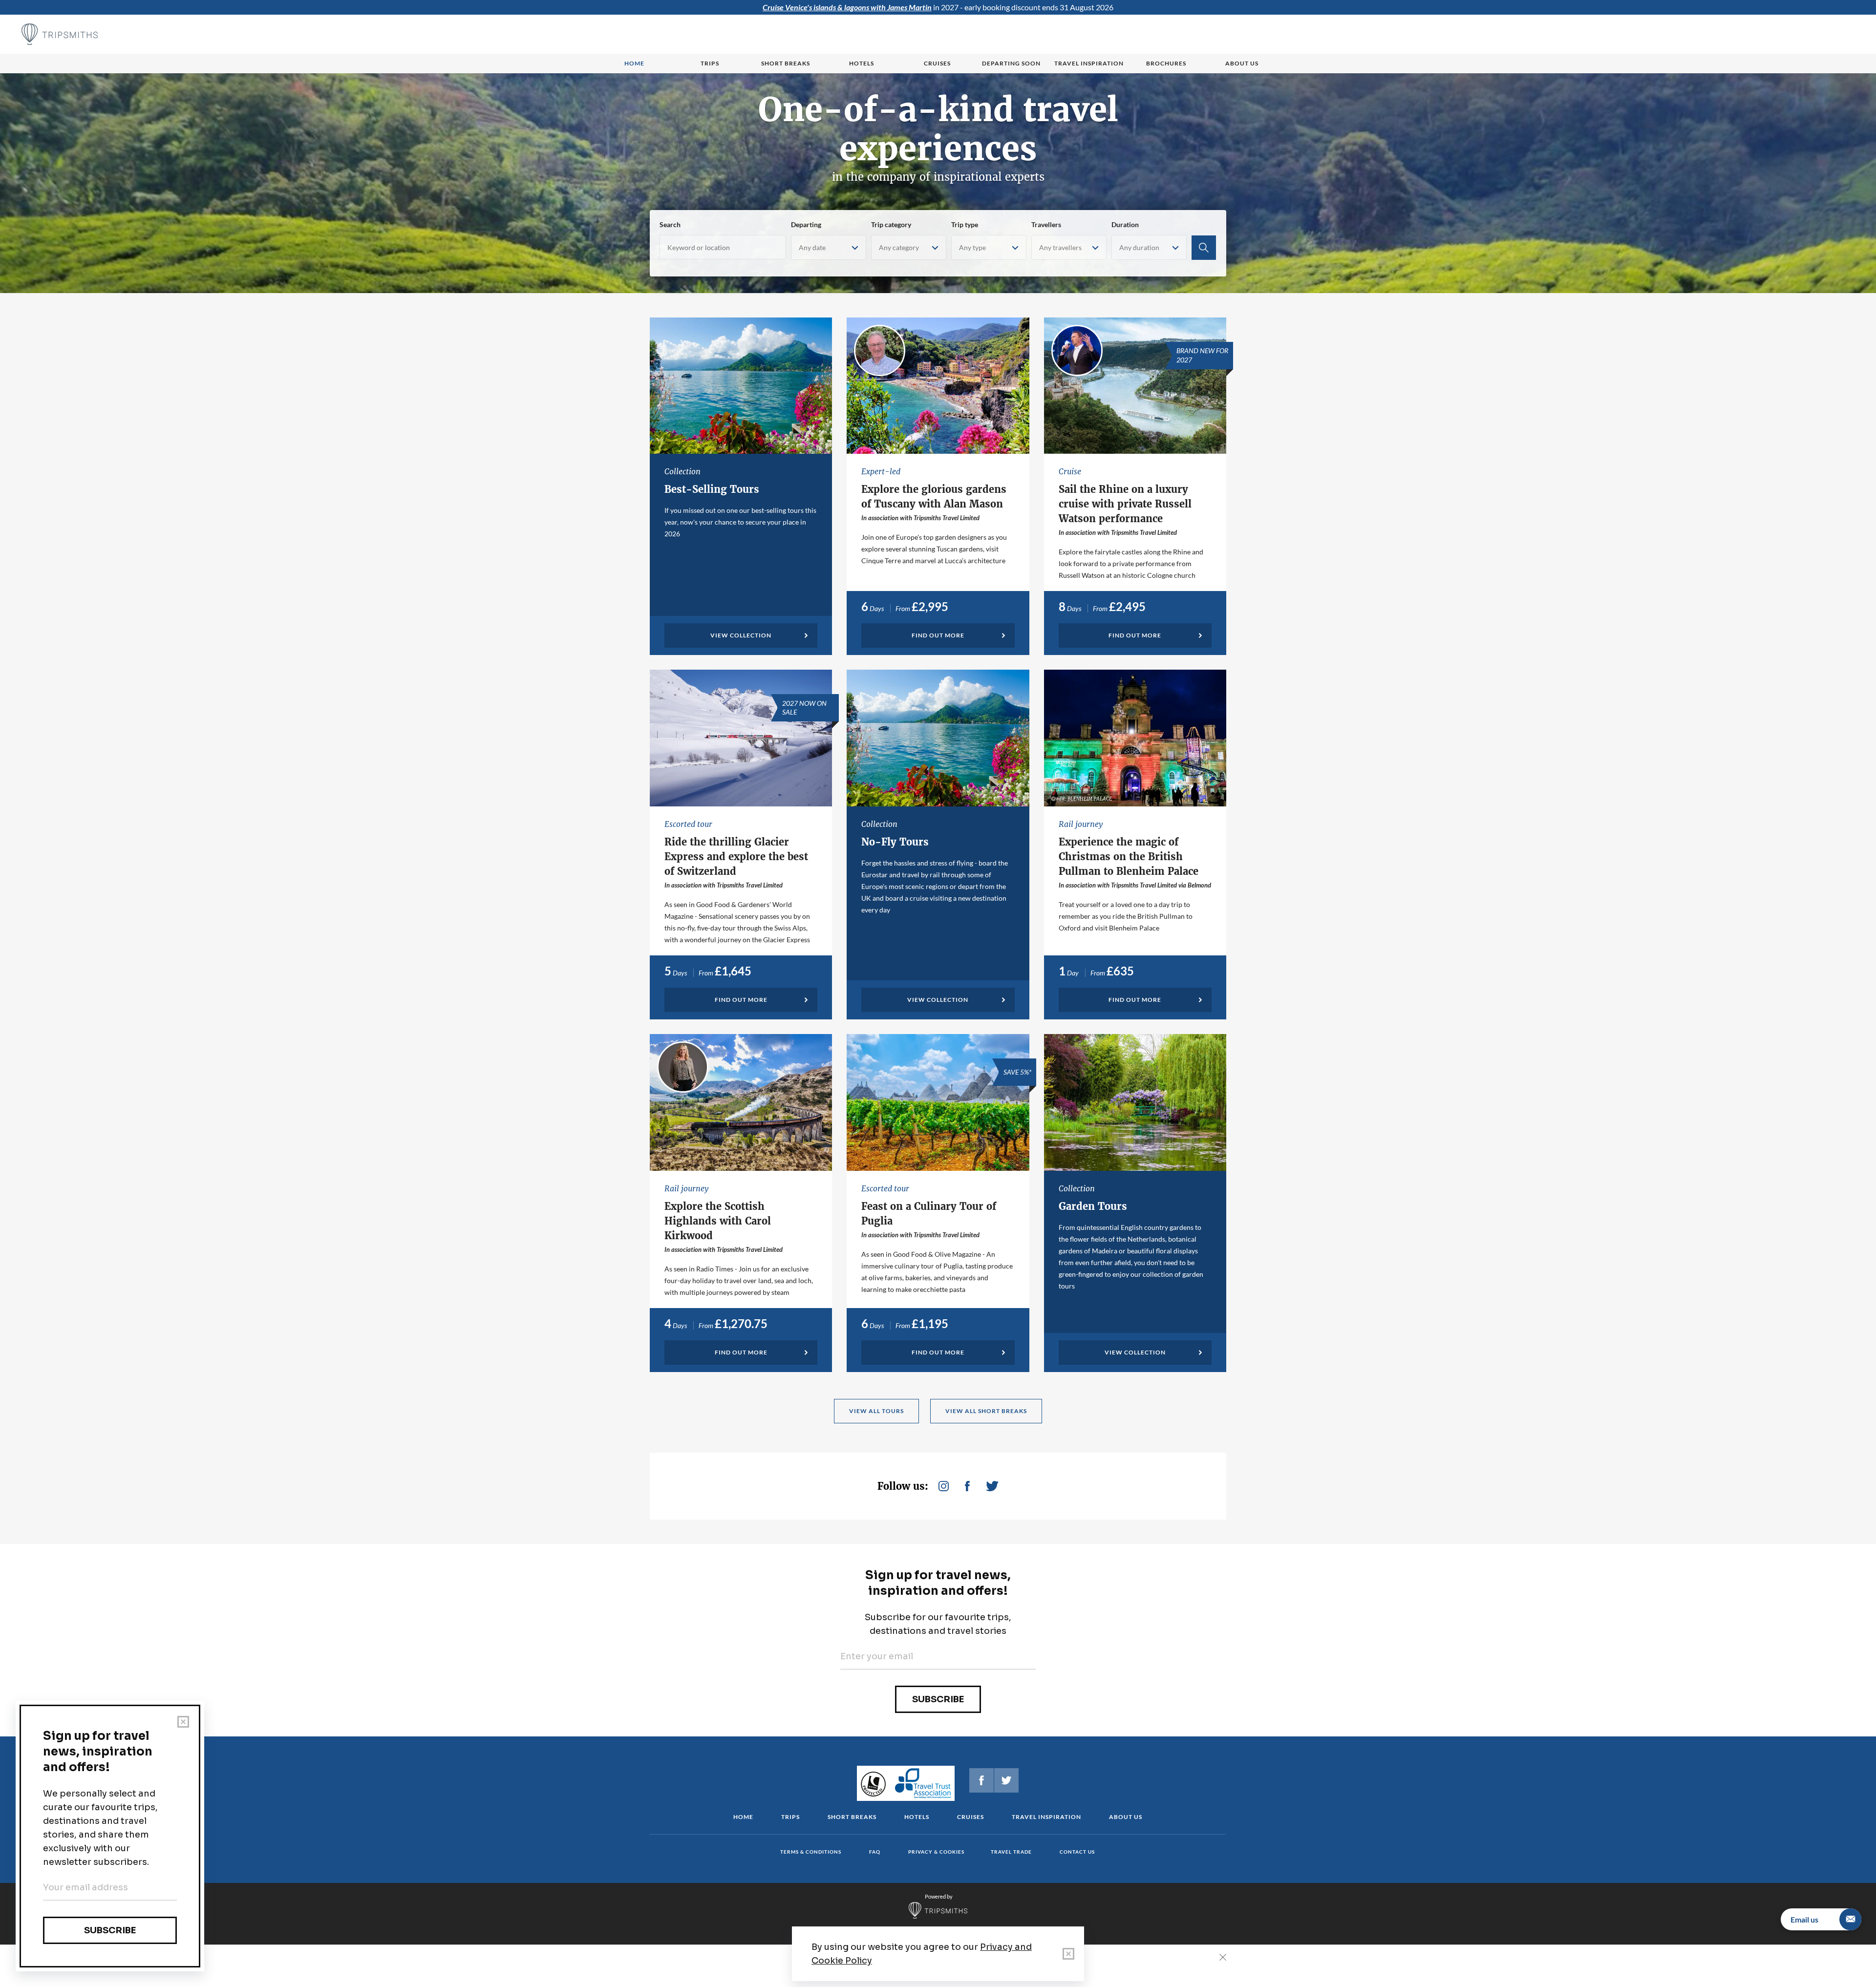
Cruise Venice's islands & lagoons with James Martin (847, 7)
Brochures (1166, 63)
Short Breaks (852, 1817)
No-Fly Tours (895, 842)
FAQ (875, 1852)
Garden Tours (1093, 1206)
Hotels (862, 63)
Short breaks (786, 63)
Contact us (1077, 1852)
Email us (1804, 1919)
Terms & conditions (811, 1852)
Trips (710, 63)
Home (634, 63)
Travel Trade (1011, 1852)
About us (1242, 63)
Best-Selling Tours (712, 489)
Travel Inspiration (1089, 63)
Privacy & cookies (936, 1852)
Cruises (937, 63)
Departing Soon (1011, 63)
